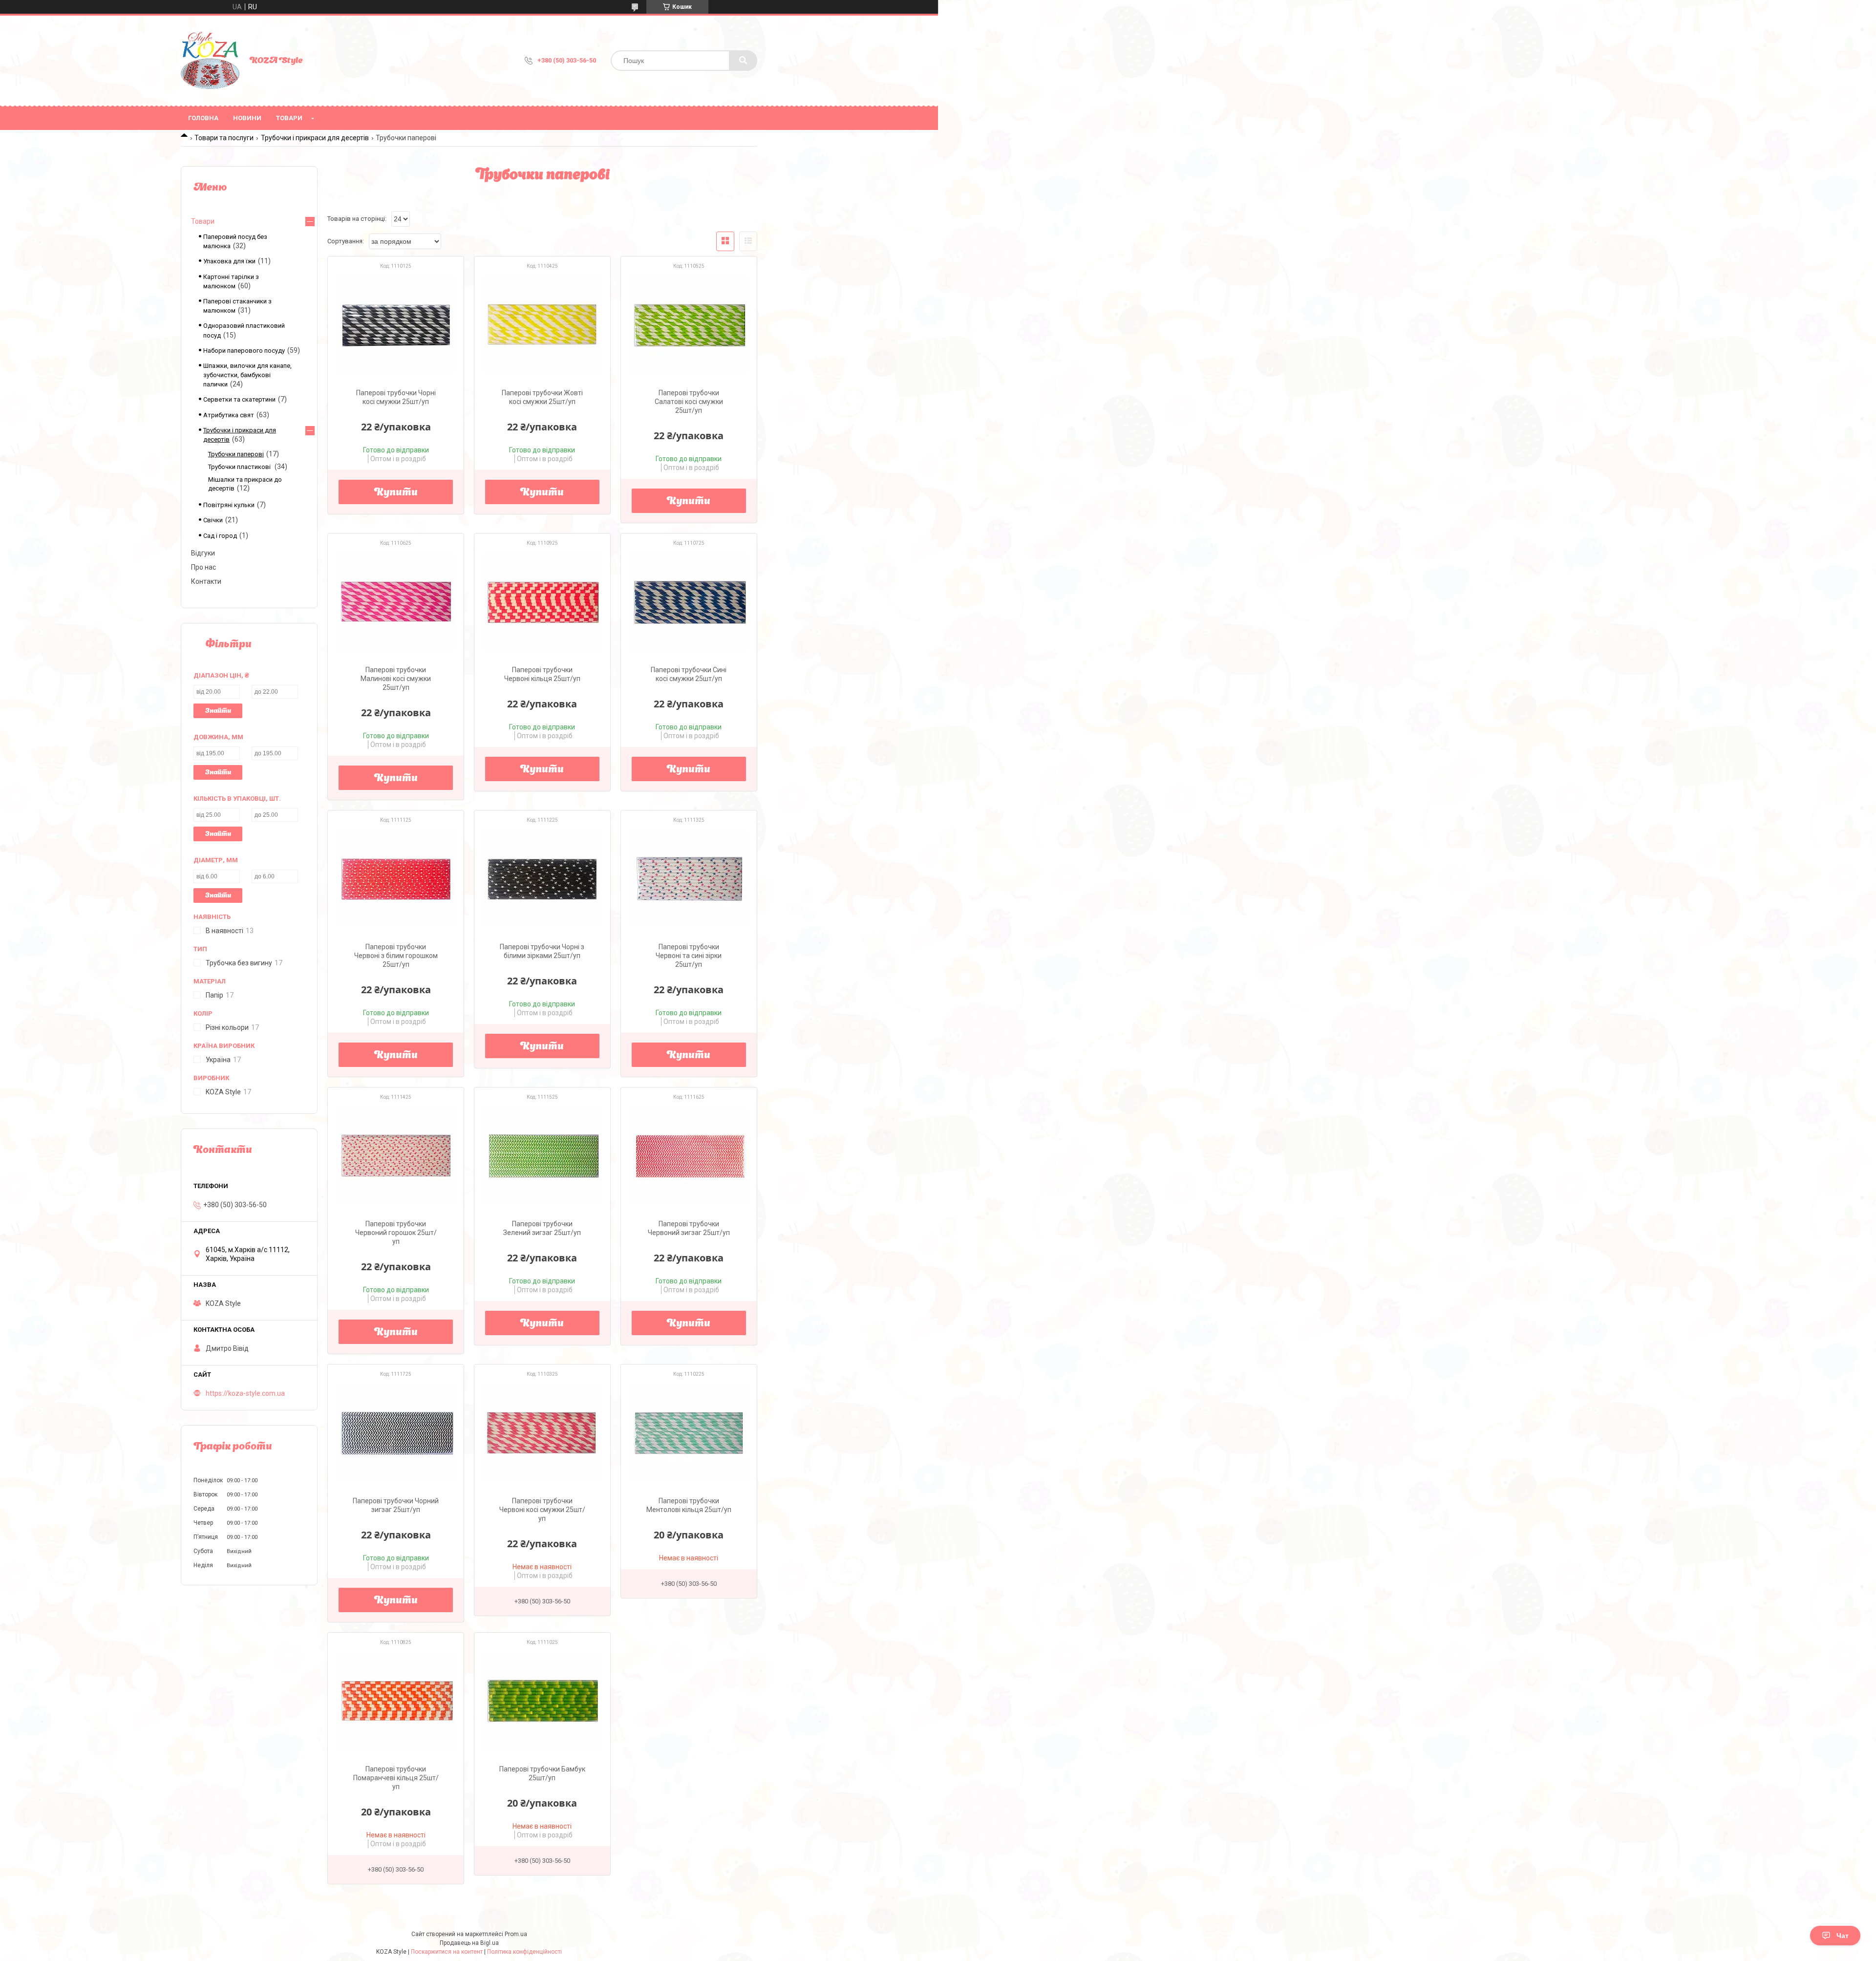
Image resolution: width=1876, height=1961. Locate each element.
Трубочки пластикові (240, 467)
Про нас (203, 567)
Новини (247, 118)
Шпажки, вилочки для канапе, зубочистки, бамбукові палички (247, 375)
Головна (203, 118)
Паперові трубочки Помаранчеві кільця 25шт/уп (396, 1778)
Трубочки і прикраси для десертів (315, 138)
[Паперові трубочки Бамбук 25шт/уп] (542, 1701)
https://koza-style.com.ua (245, 1393)
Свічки (213, 520)
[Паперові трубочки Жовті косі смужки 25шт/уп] (542, 324)
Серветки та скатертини (239, 399)
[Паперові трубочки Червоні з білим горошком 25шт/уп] (396, 878)
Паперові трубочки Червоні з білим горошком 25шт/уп (396, 956)
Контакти (206, 581)
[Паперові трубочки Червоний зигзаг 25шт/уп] (689, 1155)
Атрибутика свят (229, 415)
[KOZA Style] (210, 61)
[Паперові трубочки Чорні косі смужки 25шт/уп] (396, 324)
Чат (1843, 1936)
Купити (396, 493)
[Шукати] (743, 61)
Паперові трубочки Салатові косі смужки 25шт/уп (689, 402)
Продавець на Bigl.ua (469, 1943)
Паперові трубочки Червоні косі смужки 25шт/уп (542, 1510)
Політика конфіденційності (524, 1952)
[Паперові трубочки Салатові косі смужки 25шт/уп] (689, 324)
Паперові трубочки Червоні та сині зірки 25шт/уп (689, 956)
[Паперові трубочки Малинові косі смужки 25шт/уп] (396, 601)
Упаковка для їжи (229, 261)
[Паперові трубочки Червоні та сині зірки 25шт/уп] (689, 878)
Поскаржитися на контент (447, 1952)
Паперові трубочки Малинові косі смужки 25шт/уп (396, 679)
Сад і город (220, 536)
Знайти (218, 711)
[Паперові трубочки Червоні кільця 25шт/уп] (542, 601)
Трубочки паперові (236, 454)
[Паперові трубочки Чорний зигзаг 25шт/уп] (396, 1432)
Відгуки (203, 553)
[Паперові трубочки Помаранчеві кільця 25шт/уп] (396, 1701)
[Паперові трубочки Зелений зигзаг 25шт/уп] (542, 1155)
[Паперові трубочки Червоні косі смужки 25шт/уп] (542, 1432)
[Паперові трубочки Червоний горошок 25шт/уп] (396, 1155)
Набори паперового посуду (244, 351)
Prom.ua (516, 1934)
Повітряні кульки (229, 505)
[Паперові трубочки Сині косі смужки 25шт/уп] (689, 601)
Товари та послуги (224, 138)
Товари (289, 118)
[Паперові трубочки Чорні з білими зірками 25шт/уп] (542, 878)
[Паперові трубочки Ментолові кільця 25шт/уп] (689, 1432)
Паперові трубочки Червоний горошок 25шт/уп (396, 1233)
